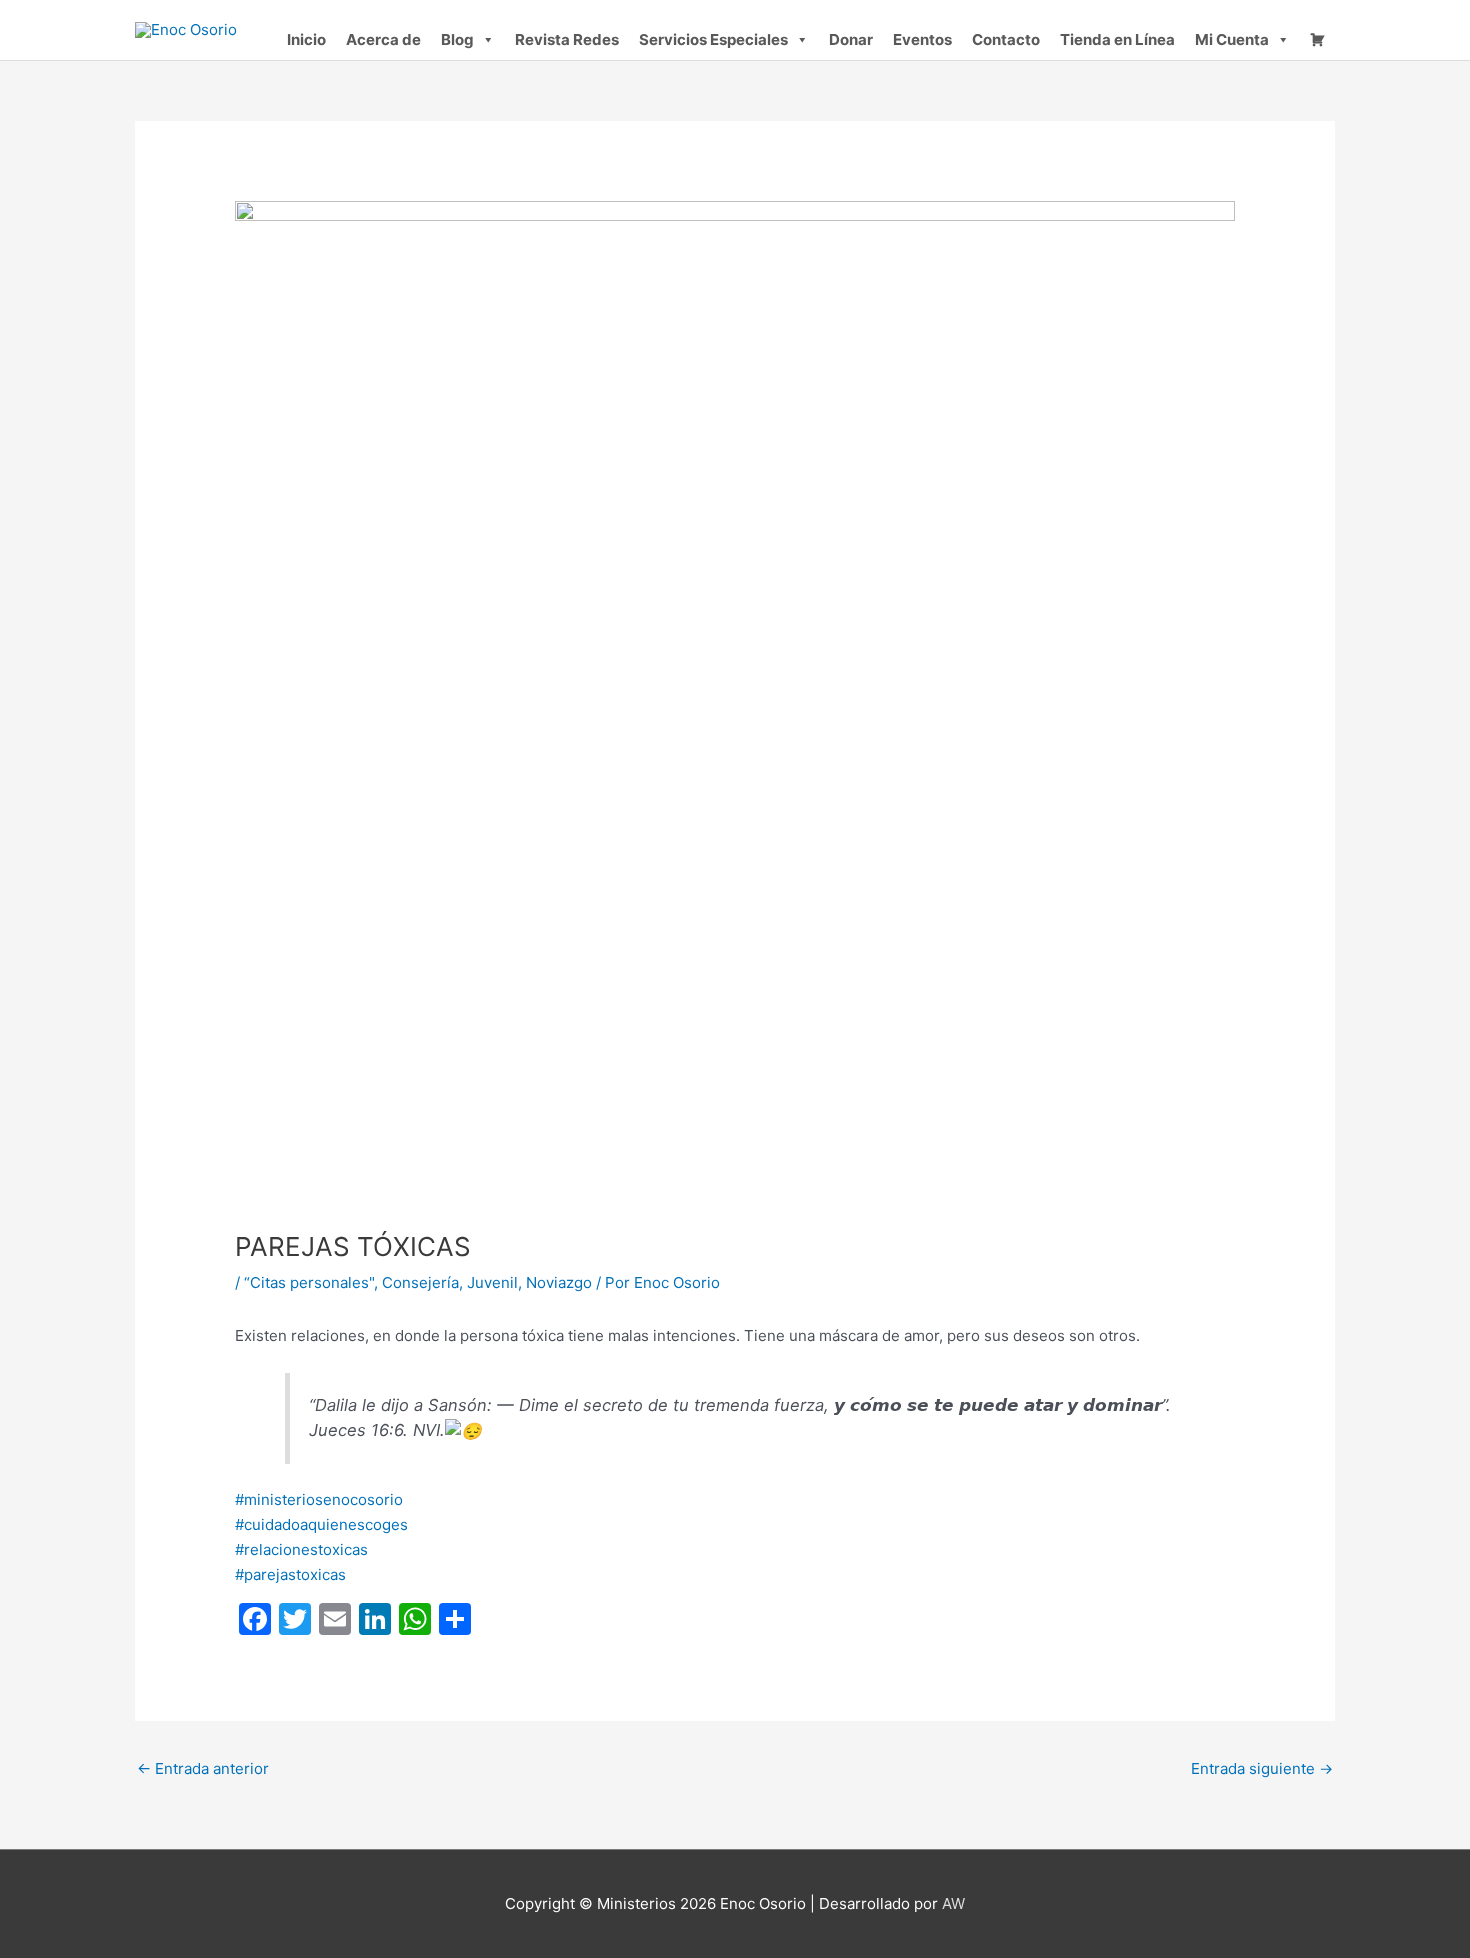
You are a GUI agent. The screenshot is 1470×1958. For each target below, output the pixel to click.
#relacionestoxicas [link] (301, 1549)
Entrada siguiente (1262, 1768)
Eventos (922, 39)
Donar (851, 39)
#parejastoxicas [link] (290, 1574)
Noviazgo (559, 1282)
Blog (457, 39)
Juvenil (492, 1282)
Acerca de (383, 39)
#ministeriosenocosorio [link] (319, 1499)
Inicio (306, 39)
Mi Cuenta (1232, 39)
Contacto (1006, 39)
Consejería (420, 1282)
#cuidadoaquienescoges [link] (321, 1524)
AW (953, 1903)
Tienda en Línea (1117, 39)
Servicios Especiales (713, 39)
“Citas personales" (309, 1282)
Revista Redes (567, 39)
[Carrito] (1317, 40)
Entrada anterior (203, 1768)
